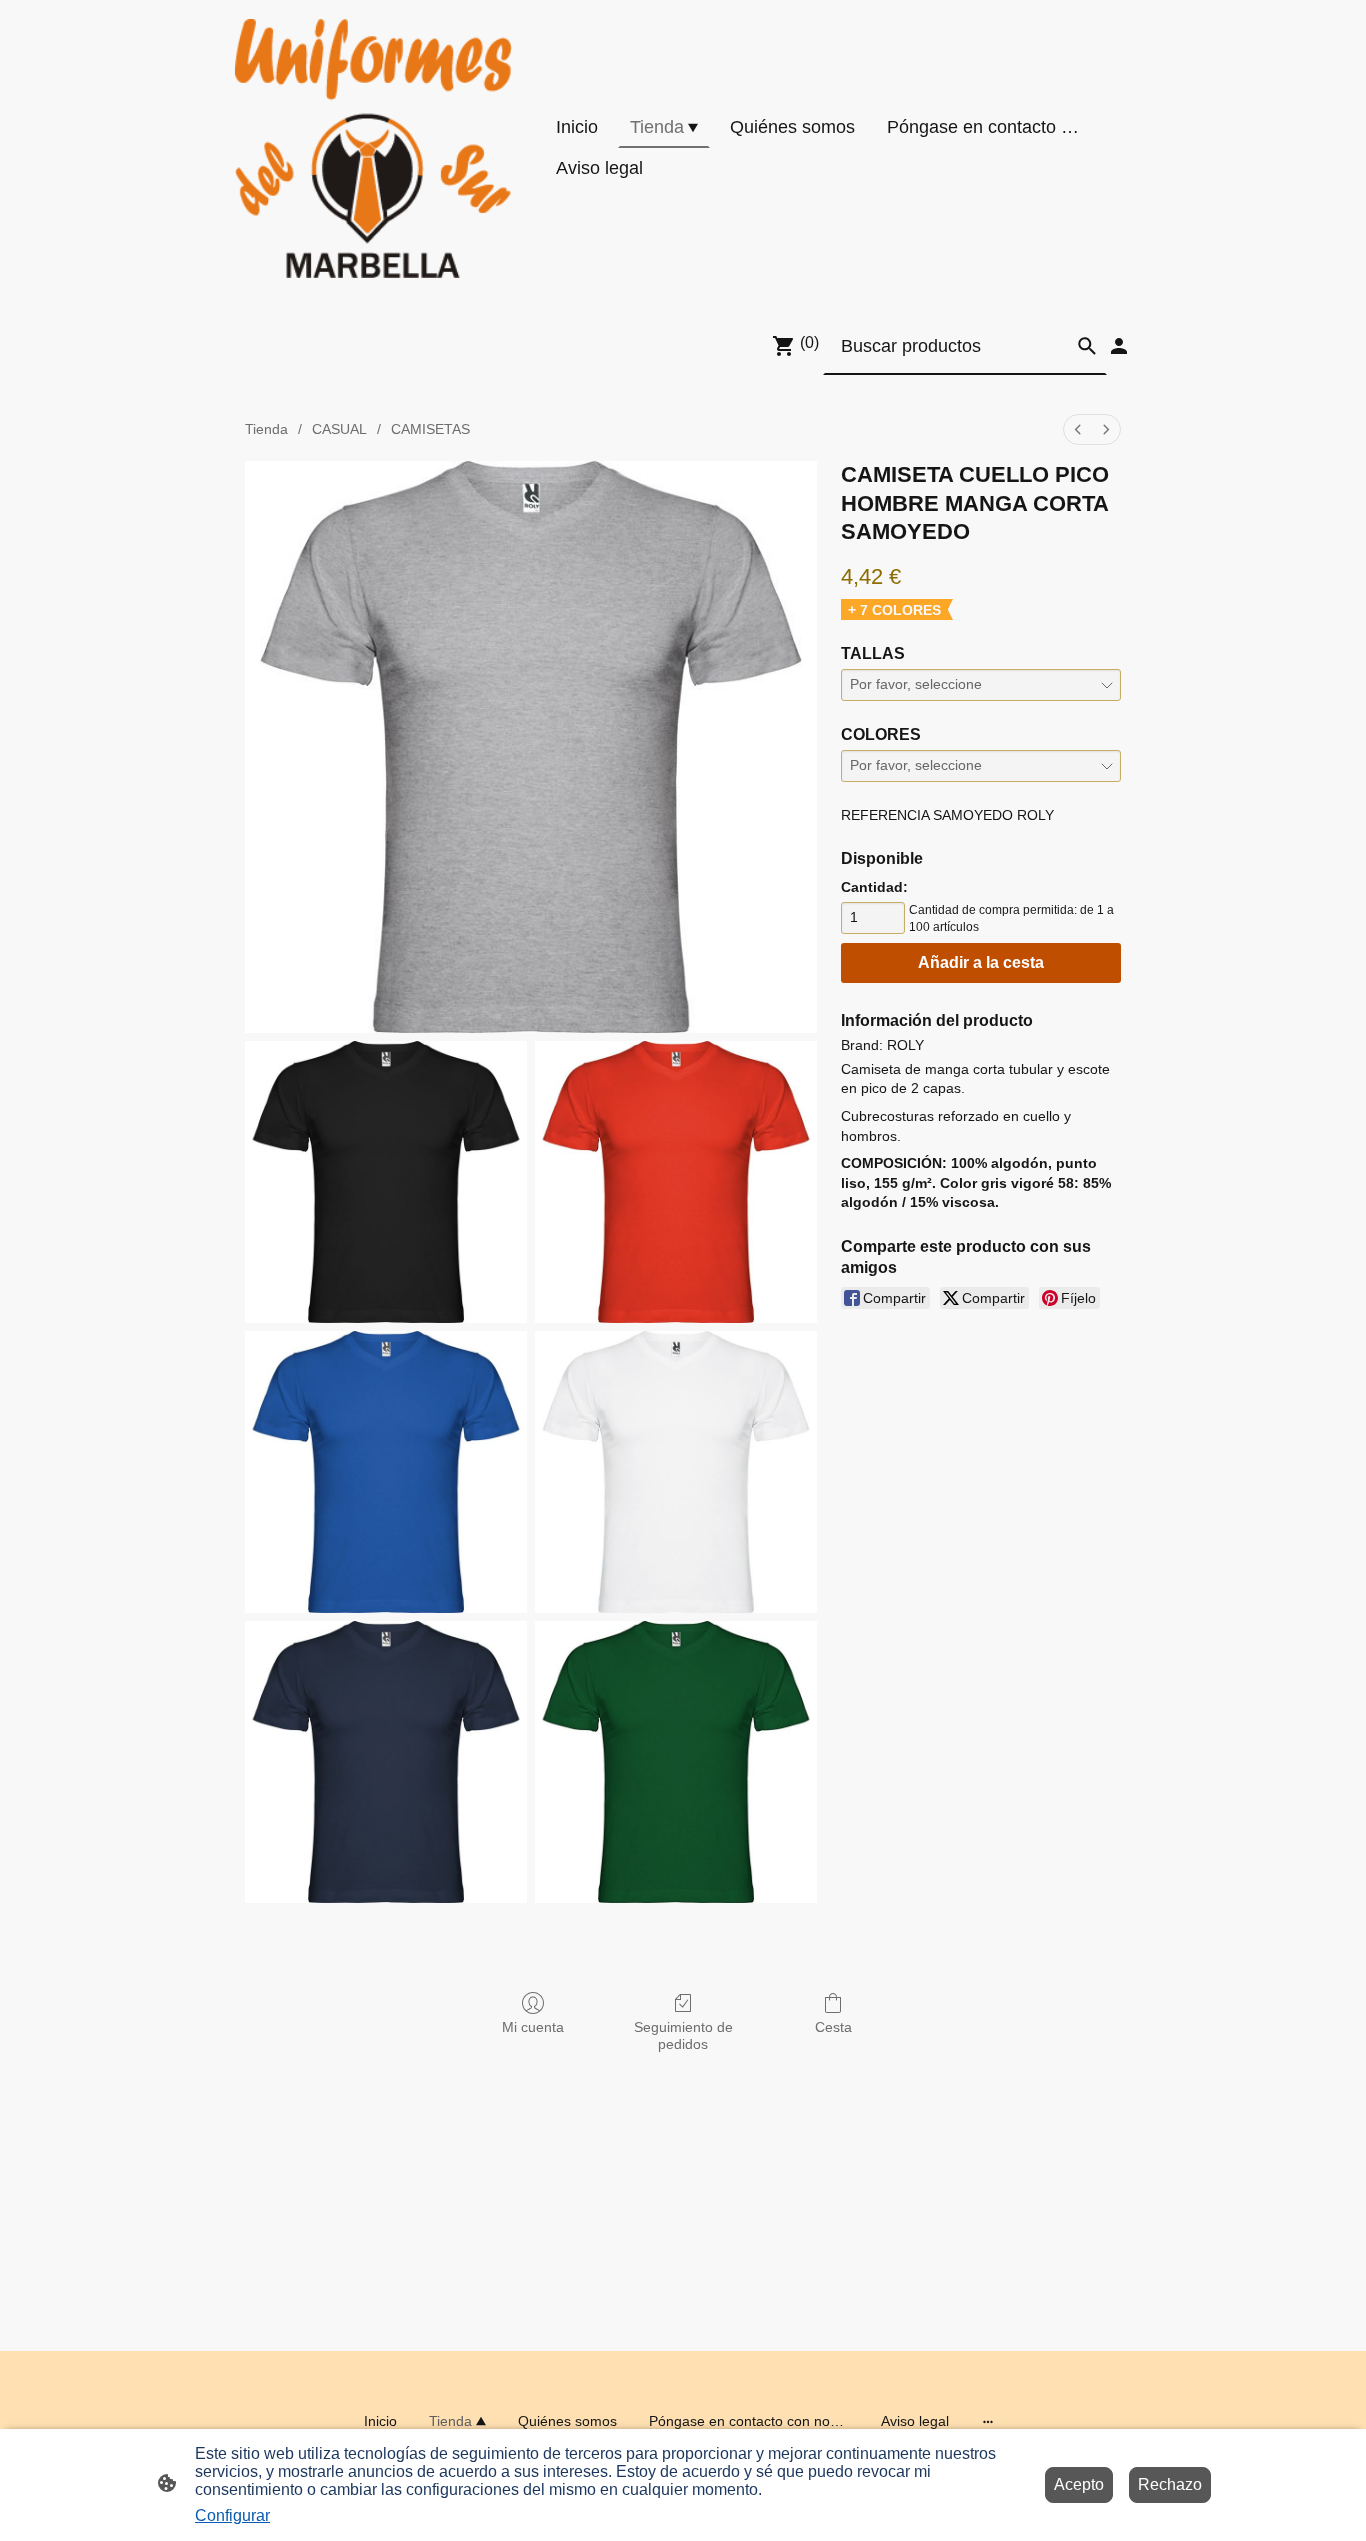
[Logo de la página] (373, 148)
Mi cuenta (533, 2027)
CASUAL (339, 429)
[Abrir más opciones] (988, 2421)
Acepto (1079, 2484)
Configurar (232, 2515)
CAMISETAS (430, 429)
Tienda (266, 429)
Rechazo (1170, 2484)
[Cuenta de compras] (1119, 346)
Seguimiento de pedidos (683, 2035)
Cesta (833, 2027)
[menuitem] (1078, 429)
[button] (1087, 346)
